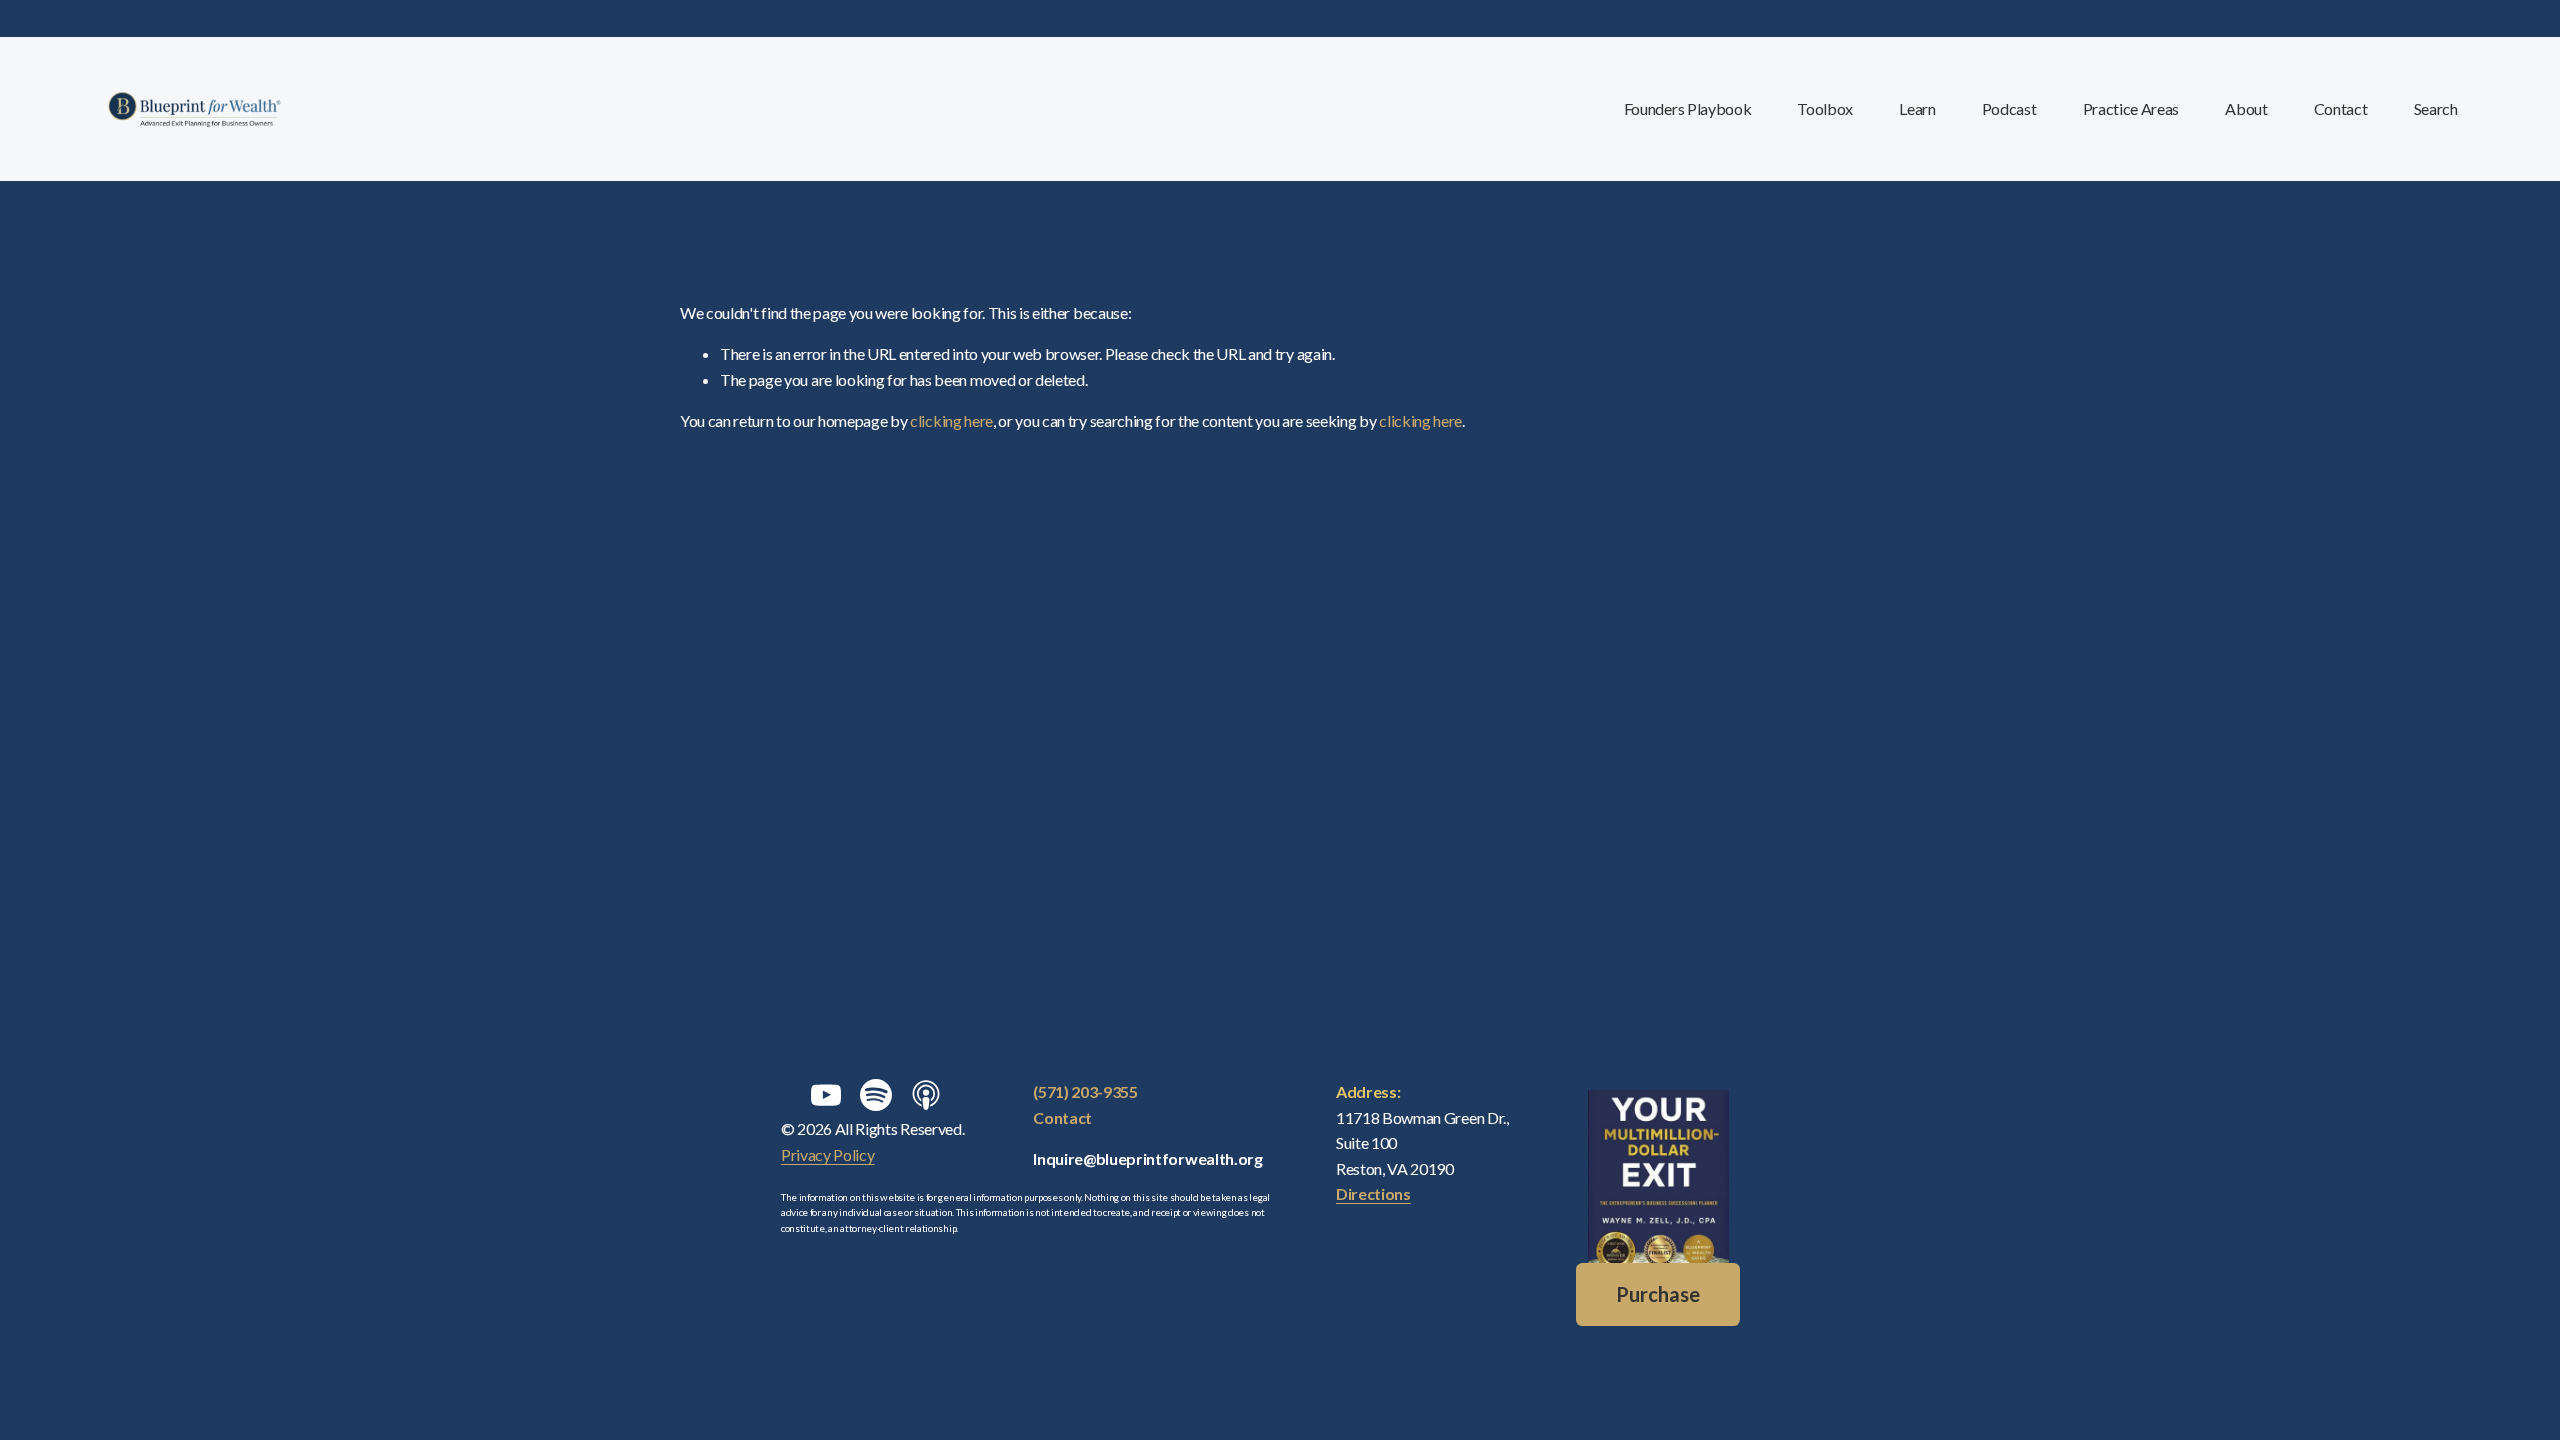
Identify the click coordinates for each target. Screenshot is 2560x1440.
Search (2436, 108)
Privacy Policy (828, 1154)
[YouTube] (826, 1095)
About (2246, 108)
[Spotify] (876, 1095)
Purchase (1658, 1294)
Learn (1917, 108)
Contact (2341, 108)
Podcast (2009, 108)
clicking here (951, 420)
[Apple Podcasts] (926, 1095)
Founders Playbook (1688, 108)
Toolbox (1825, 108)
